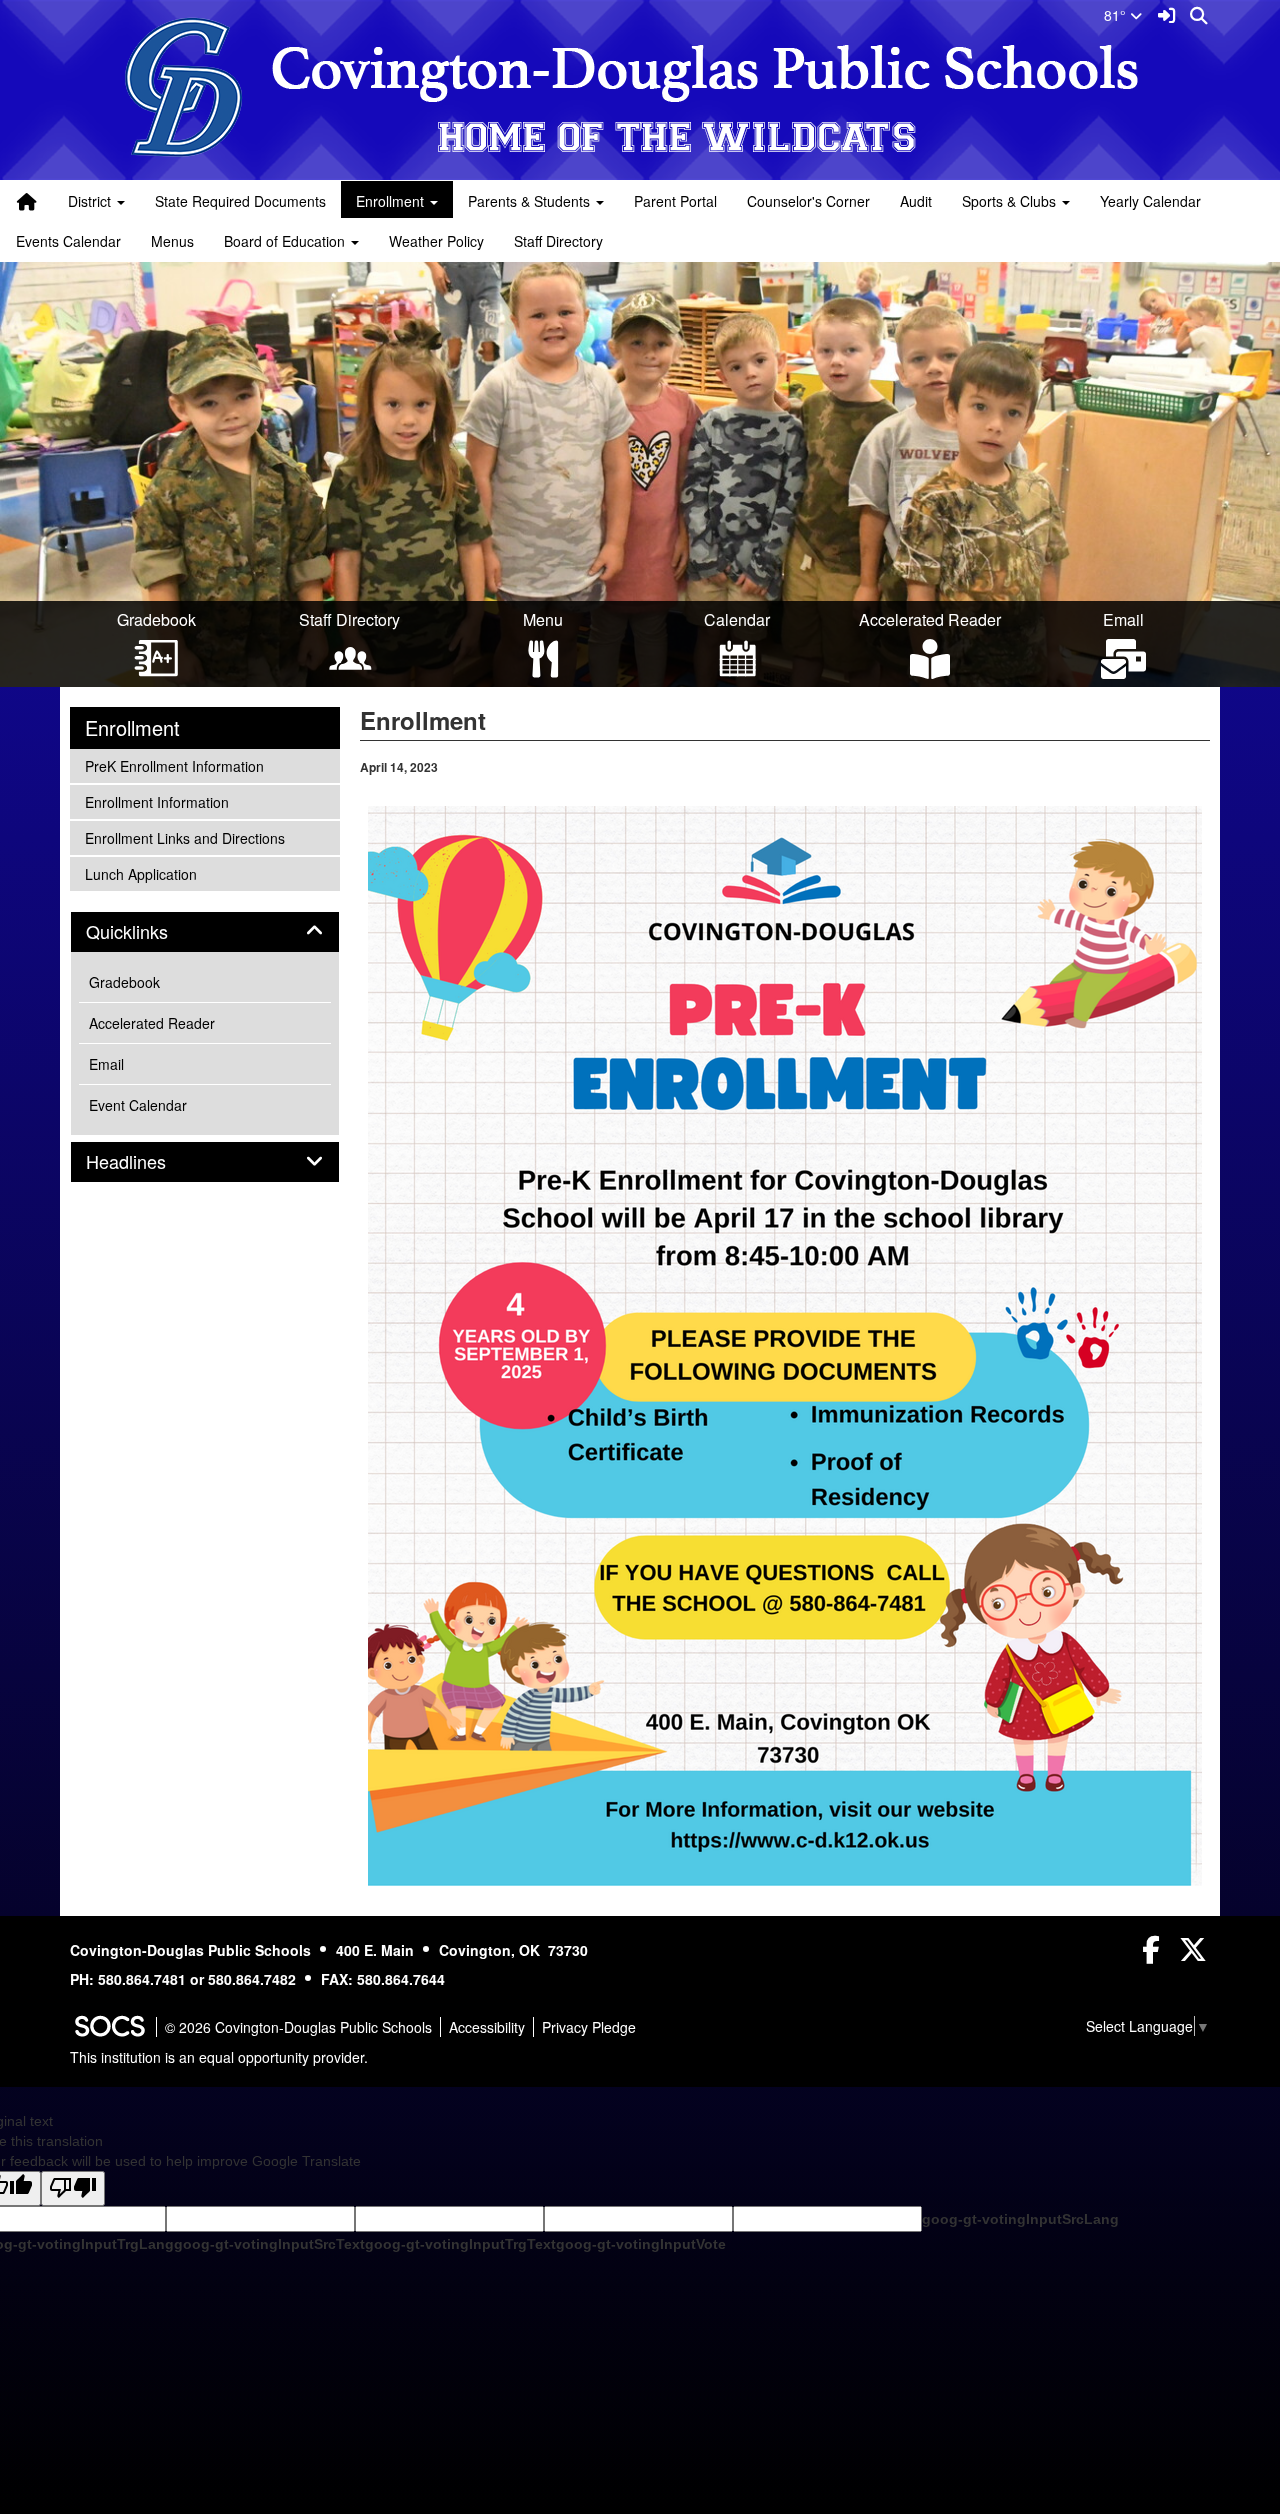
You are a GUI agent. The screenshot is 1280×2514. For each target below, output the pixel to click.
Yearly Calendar (1150, 201)
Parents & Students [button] (531, 201)
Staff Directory (558, 241)
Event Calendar (138, 1105)
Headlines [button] (148, 1162)
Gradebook (124, 982)
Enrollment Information (156, 801)
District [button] (91, 201)
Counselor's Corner (808, 201)
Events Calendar (68, 241)
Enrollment (132, 728)
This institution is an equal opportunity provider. (219, 2057)
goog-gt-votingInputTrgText (460, 2244)
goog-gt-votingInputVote (641, 2244)
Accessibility (487, 2027)
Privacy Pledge (589, 2027)
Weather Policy (436, 241)
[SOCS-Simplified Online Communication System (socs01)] (109, 2027)
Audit (916, 201)
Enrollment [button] (392, 201)
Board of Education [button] (286, 241)
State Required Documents (240, 201)
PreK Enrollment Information (174, 765)
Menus (172, 241)
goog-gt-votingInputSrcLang (1020, 2219)
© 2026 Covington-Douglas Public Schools (298, 2027)
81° (1117, 15)
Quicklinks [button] (149, 932)
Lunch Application (140, 873)
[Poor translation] (73, 2188)
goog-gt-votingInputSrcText (269, 2244)
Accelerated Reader (152, 1023)
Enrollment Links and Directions (184, 837)
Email (106, 1064)
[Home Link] (27, 201)
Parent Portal (675, 201)
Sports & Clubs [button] (1011, 201)
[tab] (205, 932)
